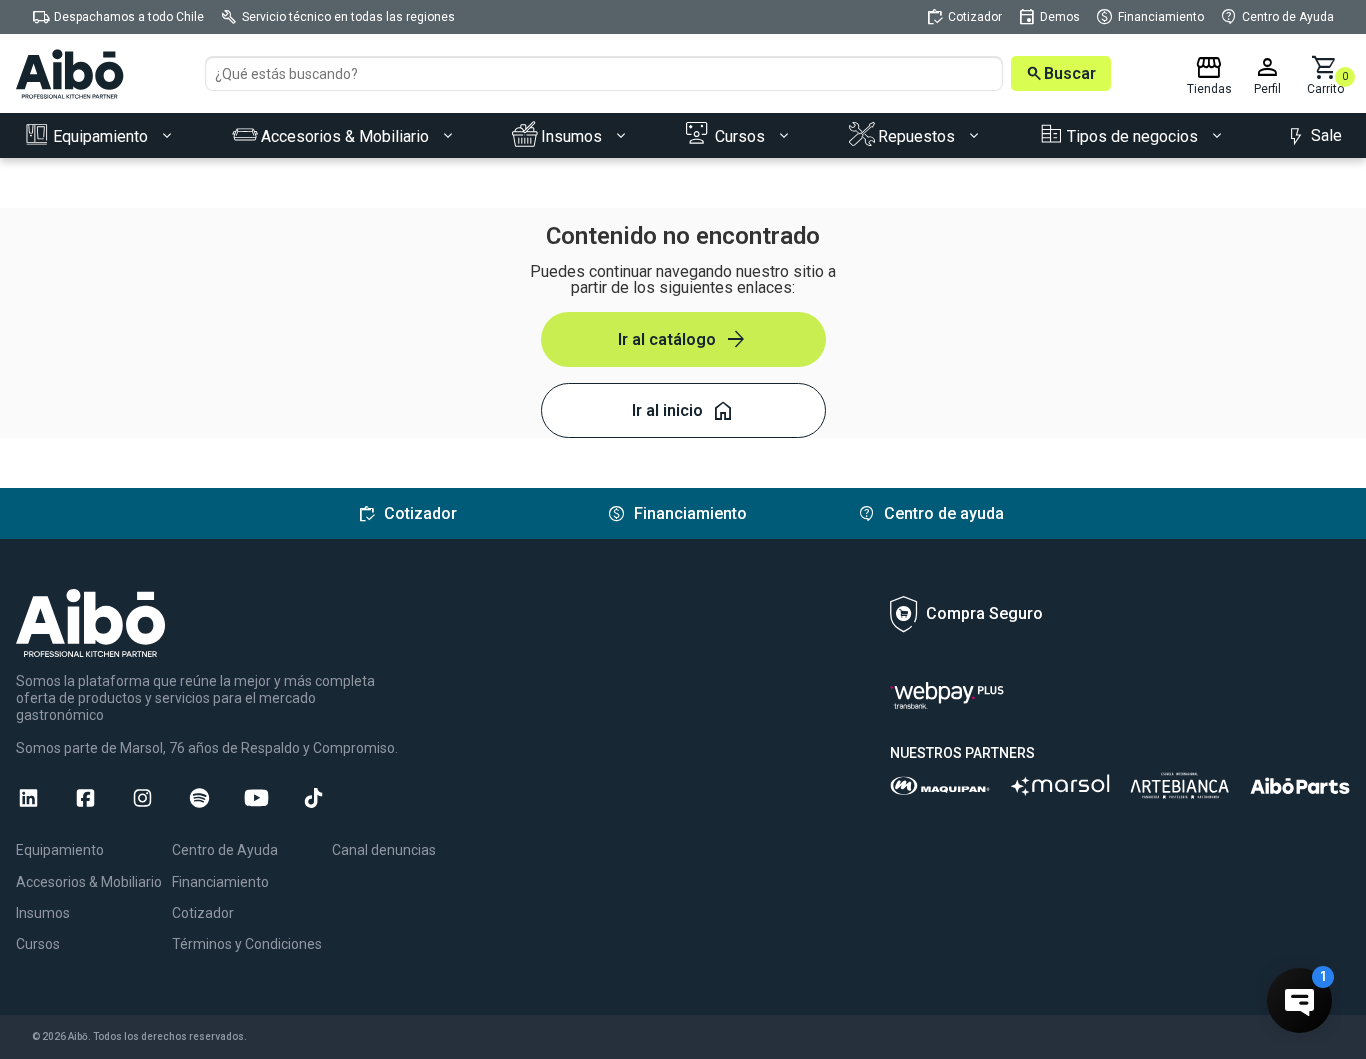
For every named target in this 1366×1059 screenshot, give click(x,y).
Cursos (38, 944)
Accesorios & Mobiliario (89, 882)
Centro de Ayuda (225, 850)
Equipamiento (60, 850)
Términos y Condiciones (247, 944)
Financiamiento (220, 882)
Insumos (43, 913)
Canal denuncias (384, 850)
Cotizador (203, 913)
